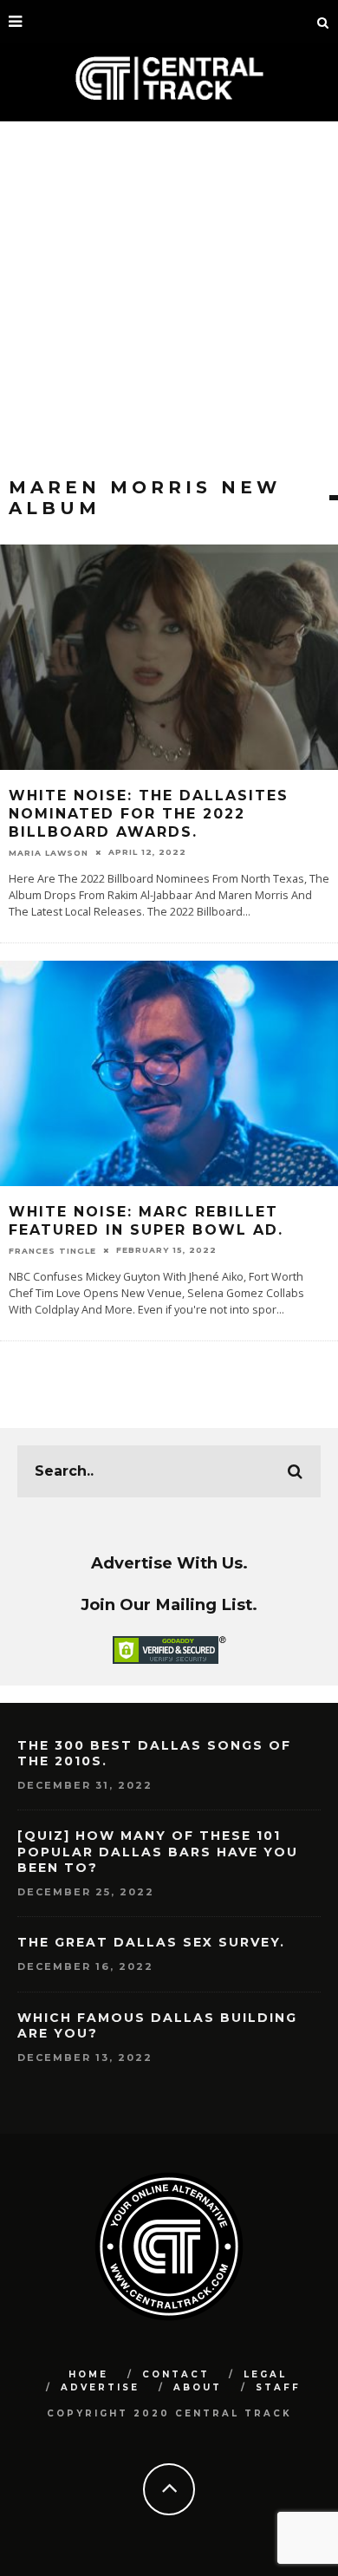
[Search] (323, 22)
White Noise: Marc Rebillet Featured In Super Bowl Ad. (146, 1221)
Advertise (100, 2387)
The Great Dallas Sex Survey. (151, 1942)
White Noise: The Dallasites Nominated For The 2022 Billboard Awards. (149, 814)
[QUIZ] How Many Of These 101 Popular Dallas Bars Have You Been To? (158, 1851)
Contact (176, 2374)
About (198, 2387)
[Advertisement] (169, 299)
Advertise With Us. (169, 1563)
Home (88, 2374)
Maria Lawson (49, 853)
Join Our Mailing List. (169, 1604)
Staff (278, 2387)
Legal (265, 2374)
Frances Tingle (52, 1251)
